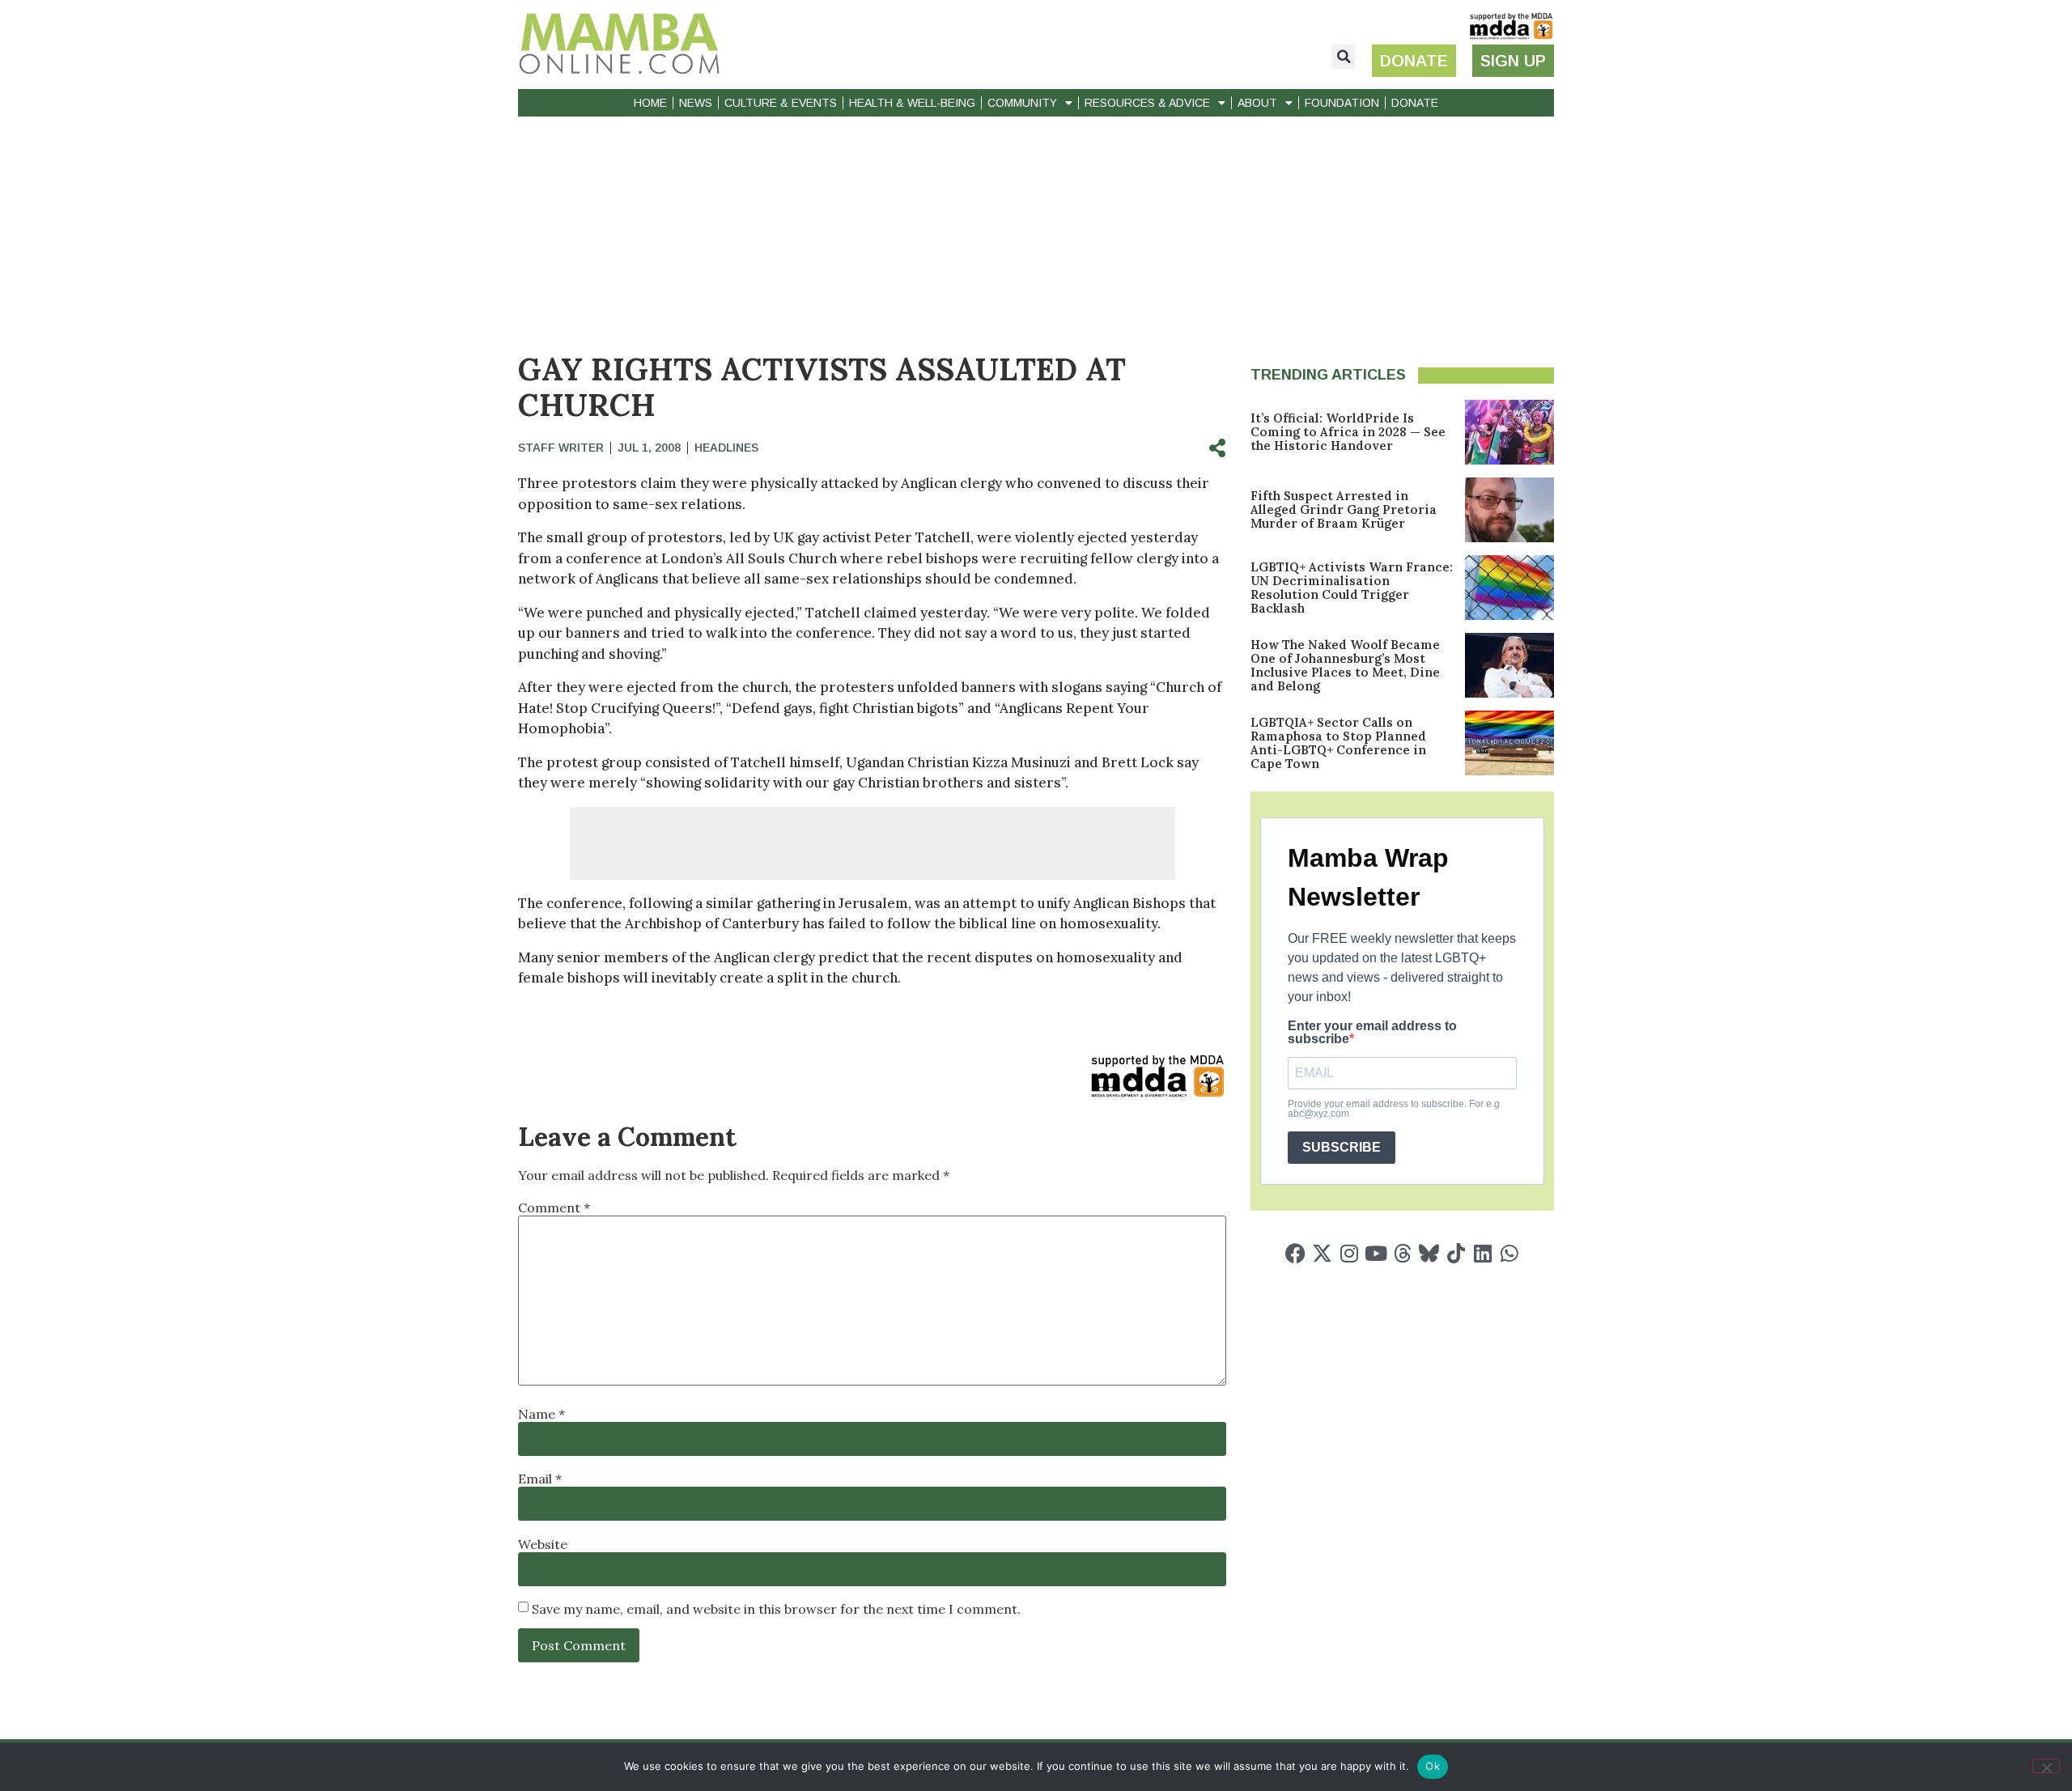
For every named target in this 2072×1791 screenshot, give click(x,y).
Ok (1433, 1766)
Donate (1415, 103)
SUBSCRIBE (1342, 1147)
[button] (1344, 57)
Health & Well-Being (912, 103)
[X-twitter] (1322, 1253)
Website (543, 1544)
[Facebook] (1295, 1253)
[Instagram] (1349, 1253)
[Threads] (1402, 1253)
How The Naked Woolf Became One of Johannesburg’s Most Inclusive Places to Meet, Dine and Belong (1345, 665)
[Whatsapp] (1509, 1253)
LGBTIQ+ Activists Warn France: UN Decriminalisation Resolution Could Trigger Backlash (1352, 588)
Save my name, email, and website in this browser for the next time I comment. (776, 1609)
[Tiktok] (1456, 1253)
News (696, 103)
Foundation (1342, 103)
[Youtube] (1376, 1253)
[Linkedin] (1482, 1253)
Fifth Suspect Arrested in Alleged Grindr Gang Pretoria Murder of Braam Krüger (1344, 509)
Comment (554, 1207)
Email (540, 1479)
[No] (2046, 1766)
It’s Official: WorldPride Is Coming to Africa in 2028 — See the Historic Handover (1348, 432)
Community (1022, 103)
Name (541, 1414)
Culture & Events (781, 103)
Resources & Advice (1147, 103)
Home (650, 103)
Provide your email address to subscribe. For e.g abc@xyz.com (1394, 1109)
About (1257, 103)
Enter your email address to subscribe (1372, 1033)
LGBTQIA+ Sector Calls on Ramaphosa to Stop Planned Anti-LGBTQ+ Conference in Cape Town (1338, 743)
